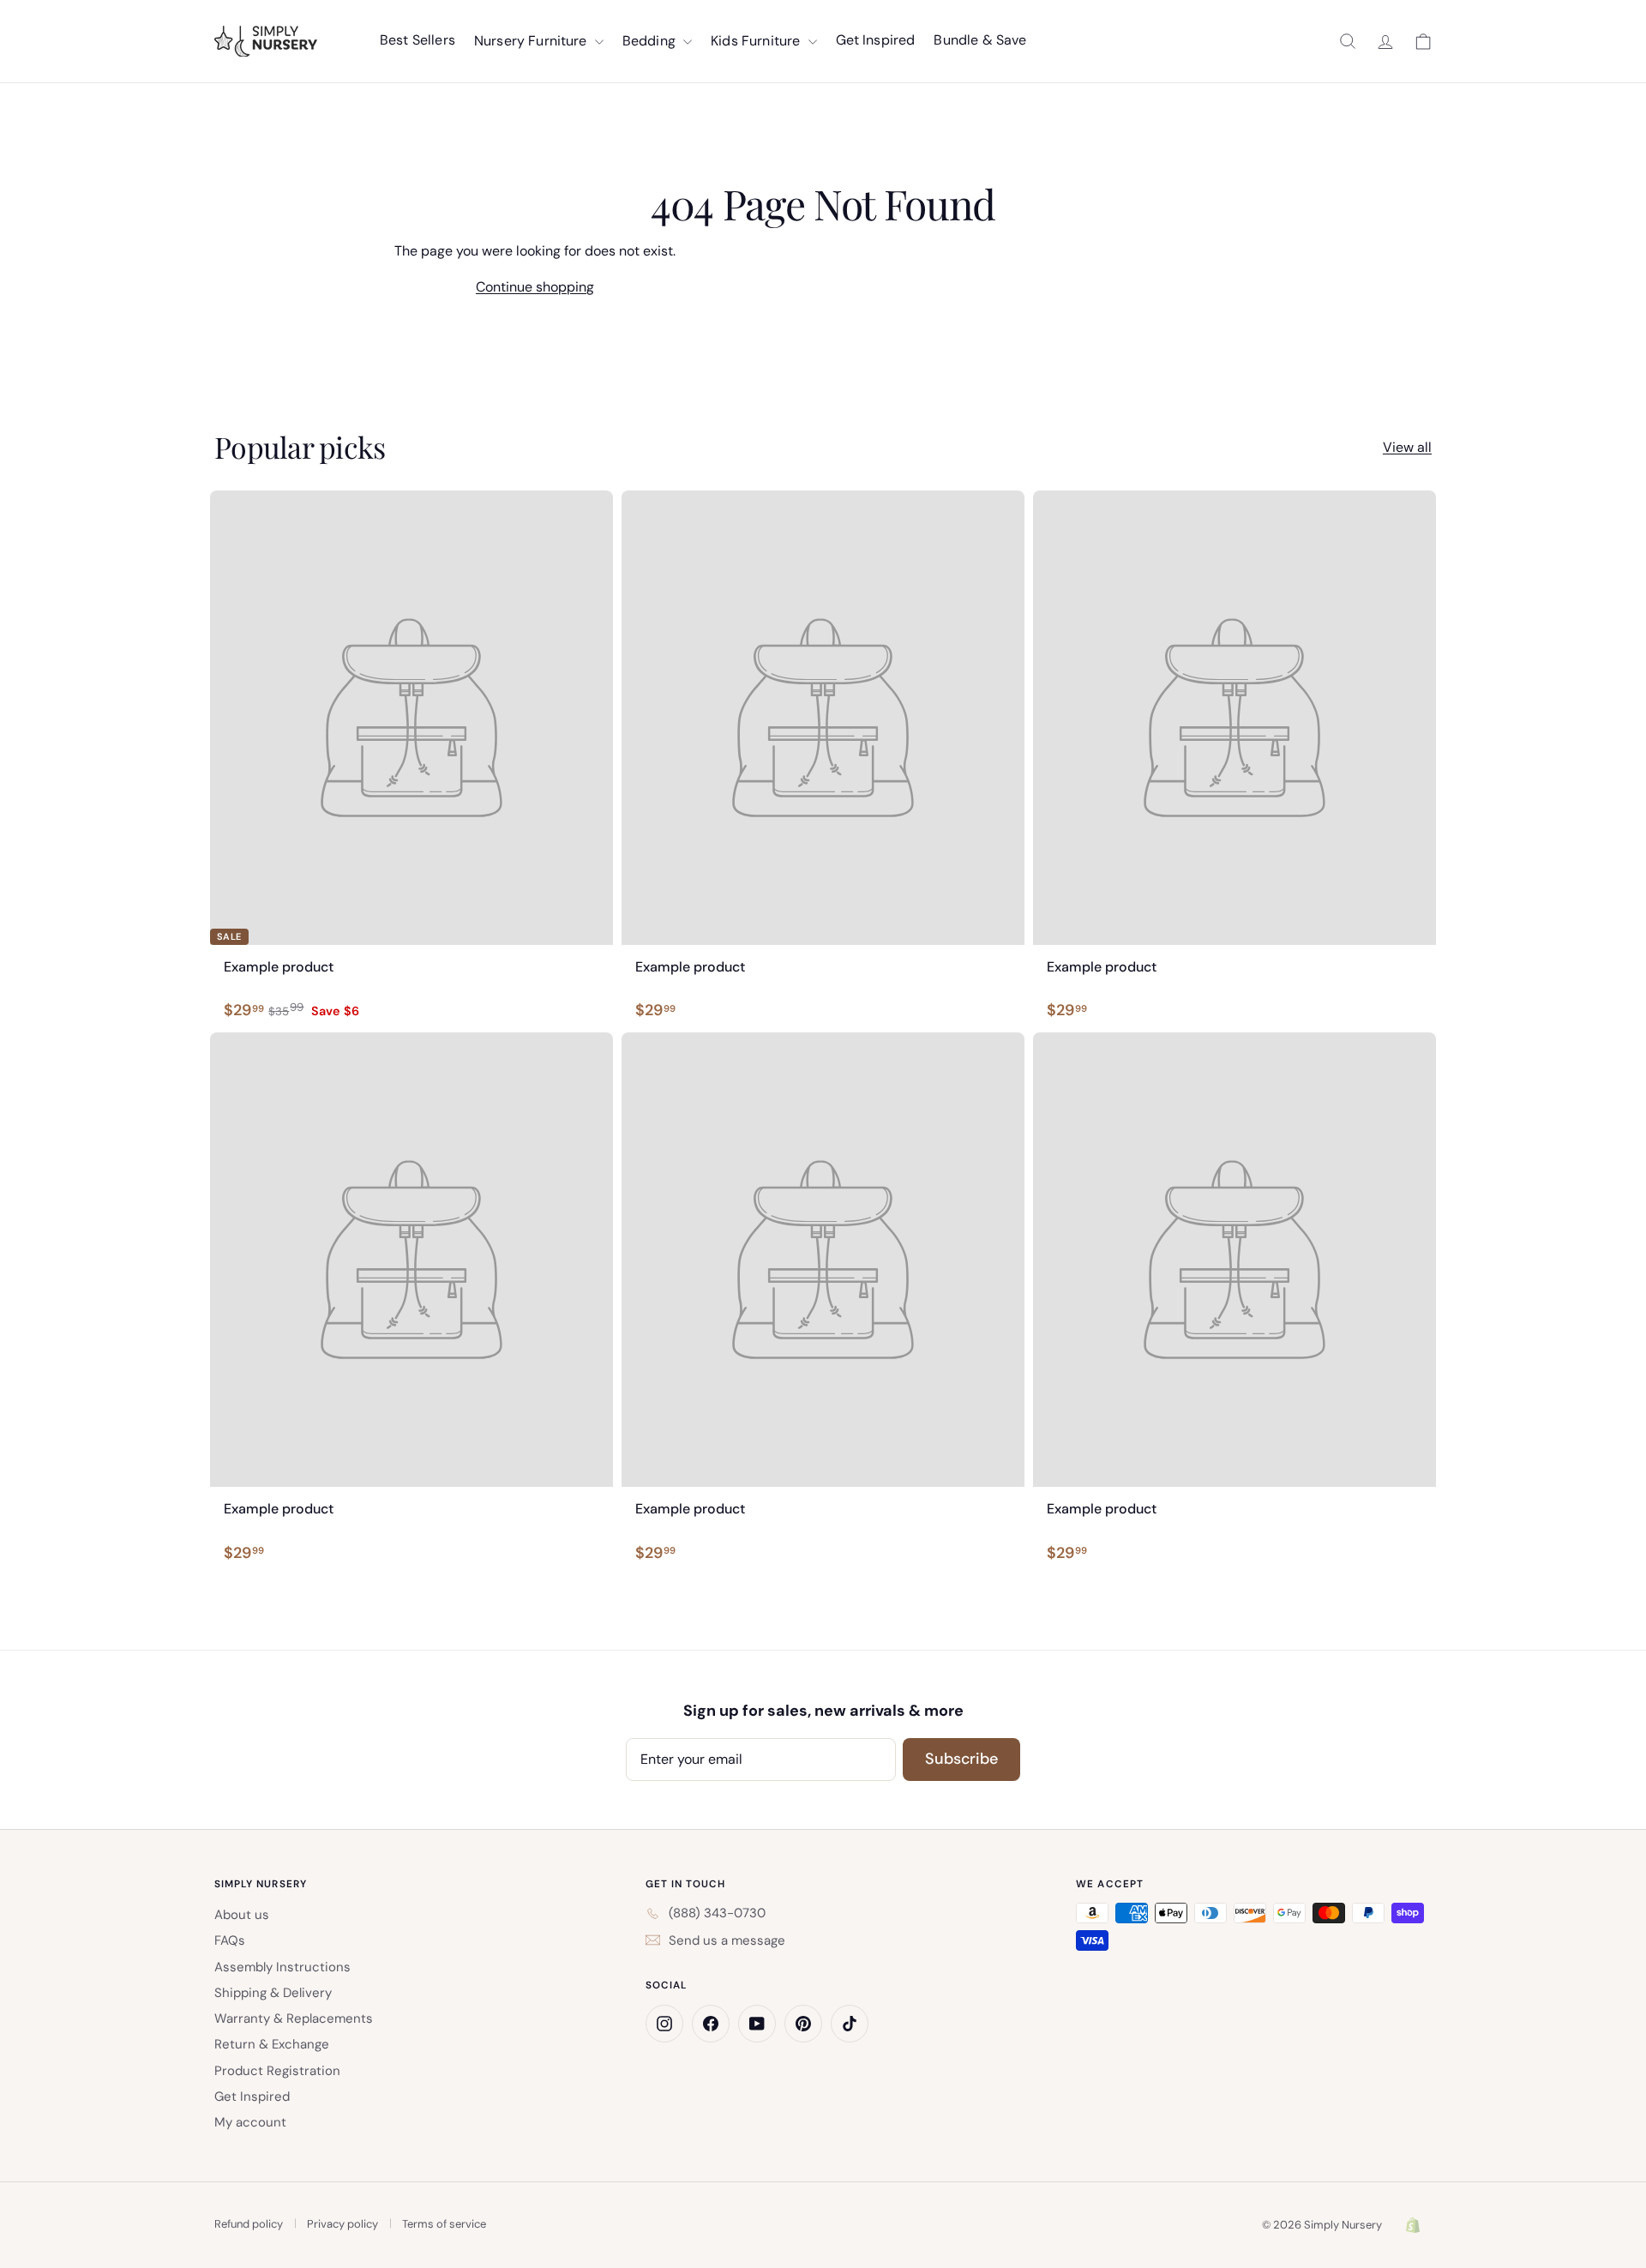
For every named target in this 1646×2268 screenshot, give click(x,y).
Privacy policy (342, 2224)
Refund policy (249, 2224)
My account (250, 2122)
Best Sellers (418, 40)
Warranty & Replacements (294, 2018)
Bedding (651, 41)
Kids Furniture (757, 41)
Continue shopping (535, 287)
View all (1407, 447)
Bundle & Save (980, 40)
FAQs (230, 1940)
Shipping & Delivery (273, 1993)
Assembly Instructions (282, 1967)
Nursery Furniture (532, 41)
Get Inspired (876, 40)
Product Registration (277, 2071)
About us (242, 1915)
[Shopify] (1413, 2225)
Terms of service (444, 2224)
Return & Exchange (272, 2044)
